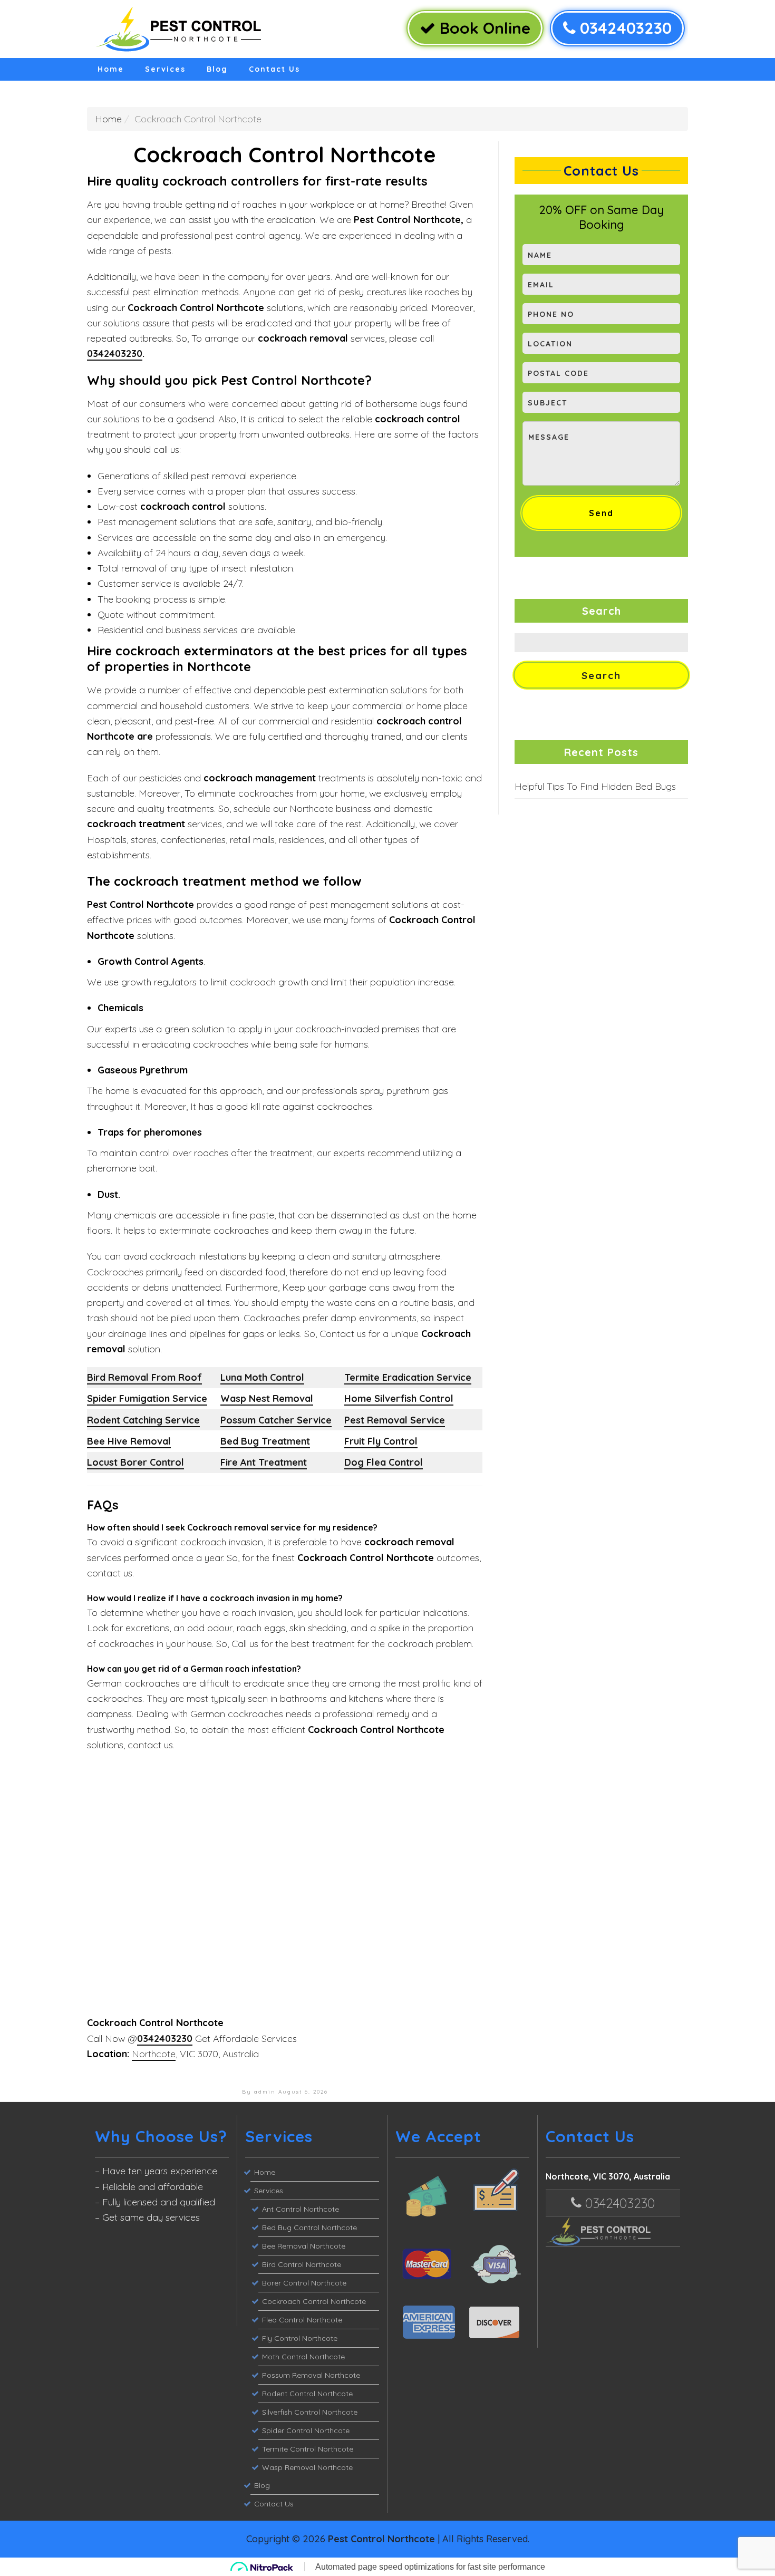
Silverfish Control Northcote (310, 2412)
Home (111, 69)
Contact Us (274, 69)
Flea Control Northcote (302, 2320)
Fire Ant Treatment (264, 1462)
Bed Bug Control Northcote (309, 2228)
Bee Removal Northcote (304, 2246)
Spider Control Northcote (306, 2430)
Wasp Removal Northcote (307, 2467)
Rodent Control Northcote (307, 2394)
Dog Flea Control (384, 1462)
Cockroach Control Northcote (314, 2301)
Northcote (154, 2054)
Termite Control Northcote (308, 2449)
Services (165, 69)
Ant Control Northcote (301, 2209)
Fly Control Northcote (300, 2338)
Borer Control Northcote (304, 2283)
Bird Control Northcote (302, 2264)
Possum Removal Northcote (311, 2375)
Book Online (483, 28)
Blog (217, 69)
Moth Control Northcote (303, 2357)
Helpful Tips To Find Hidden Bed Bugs (595, 786)
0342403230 (624, 28)
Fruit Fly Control (381, 1441)
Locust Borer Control (135, 1462)
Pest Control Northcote (381, 2539)
